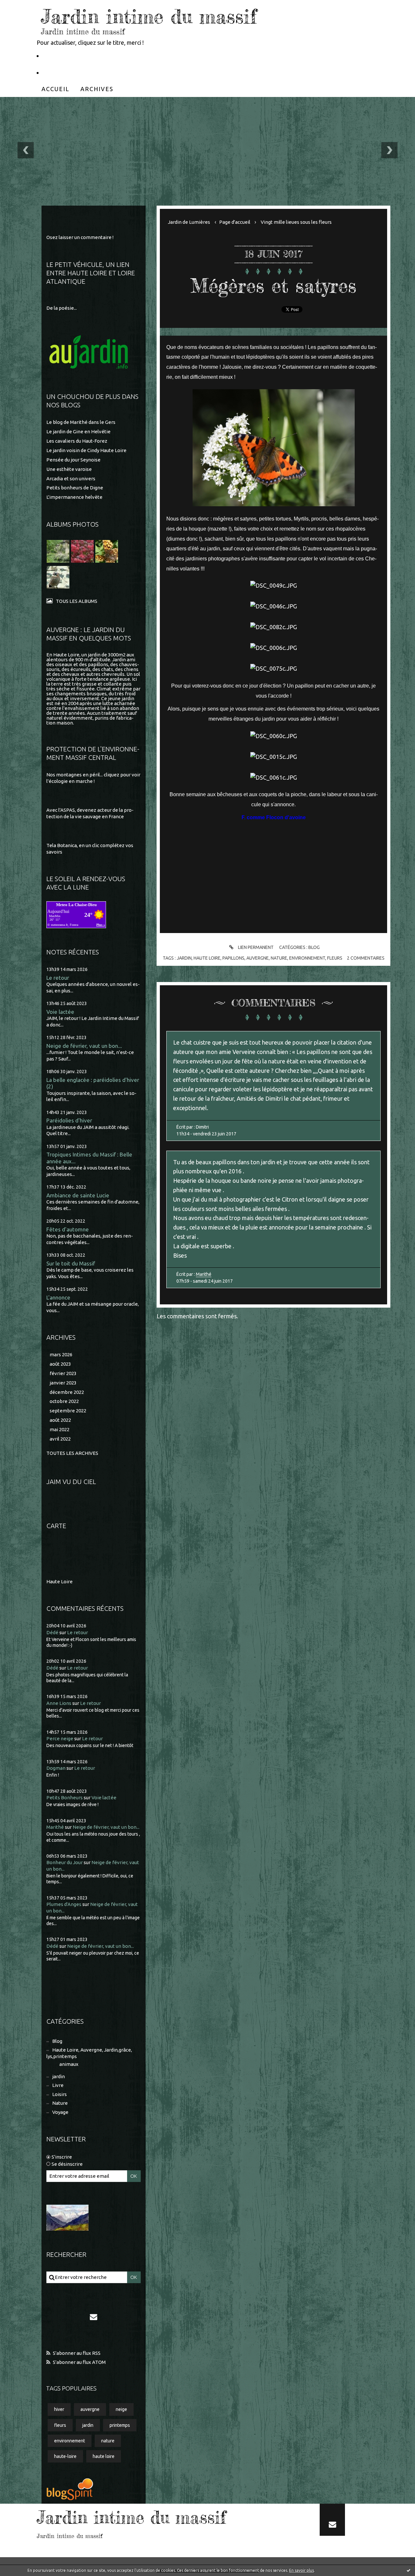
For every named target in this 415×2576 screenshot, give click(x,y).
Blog (57, 2041)
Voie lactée (60, 1012)
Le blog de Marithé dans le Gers (81, 422)
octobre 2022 (64, 1401)
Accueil (55, 89)
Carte (56, 1526)
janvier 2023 (63, 1383)
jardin (59, 2076)
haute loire (104, 2456)
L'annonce (58, 1297)
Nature (60, 2103)
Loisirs (59, 2094)
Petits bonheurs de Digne (75, 488)
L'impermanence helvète (74, 497)
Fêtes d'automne (68, 1229)
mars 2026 (61, 1354)
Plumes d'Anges (64, 1904)
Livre (58, 2085)
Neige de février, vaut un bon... (84, 1046)
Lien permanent (255, 947)
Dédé (52, 1632)
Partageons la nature (72, 72)
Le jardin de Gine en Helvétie (78, 431)
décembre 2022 (67, 1392)
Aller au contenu (25, 6)
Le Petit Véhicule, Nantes (77, 55)
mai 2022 (59, 1429)
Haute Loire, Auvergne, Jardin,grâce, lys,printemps (89, 2053)
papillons (233, 958)
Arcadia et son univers (71, 479)
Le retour (58, 978)
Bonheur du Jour (65, 1862)
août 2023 (60, 1364)
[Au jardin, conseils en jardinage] (89, 353)
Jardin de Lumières (189, 222)
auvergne (90, 2409)
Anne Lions (59, 1703)
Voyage (60, 2112)
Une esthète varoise (69, 469)
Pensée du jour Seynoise (73, 460)
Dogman (56, 1768)
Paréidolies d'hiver (69, 1120)
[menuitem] (55, 89)
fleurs (60, 2425)
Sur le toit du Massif (71, 1263)
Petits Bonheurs (65, 1797)
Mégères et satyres (273, 285)
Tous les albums (77, 601)
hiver (59, 2409)
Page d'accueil (235, 222)
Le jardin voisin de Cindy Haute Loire (86, 450)
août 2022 (60, 1420)
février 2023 (63, 1373)
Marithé (55, 1827)
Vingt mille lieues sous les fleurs (296, 222)
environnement (70, 2441)
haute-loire (65, 2456)
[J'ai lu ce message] (409, 2570)
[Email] (93, 2317)
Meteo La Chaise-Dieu (76, 905)
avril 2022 (60, 1439)
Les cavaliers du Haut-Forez (77, 441)
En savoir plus (302, 2570)
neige (121, 2409)
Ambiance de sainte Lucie (78, 1195)
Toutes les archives (72, 1453)
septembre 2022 (68, 1411)
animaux (69, 2064)
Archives (97, 89)
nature (108, 2441)
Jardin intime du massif (149, 16)
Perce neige (60, 1738)
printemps (120, 2425)
